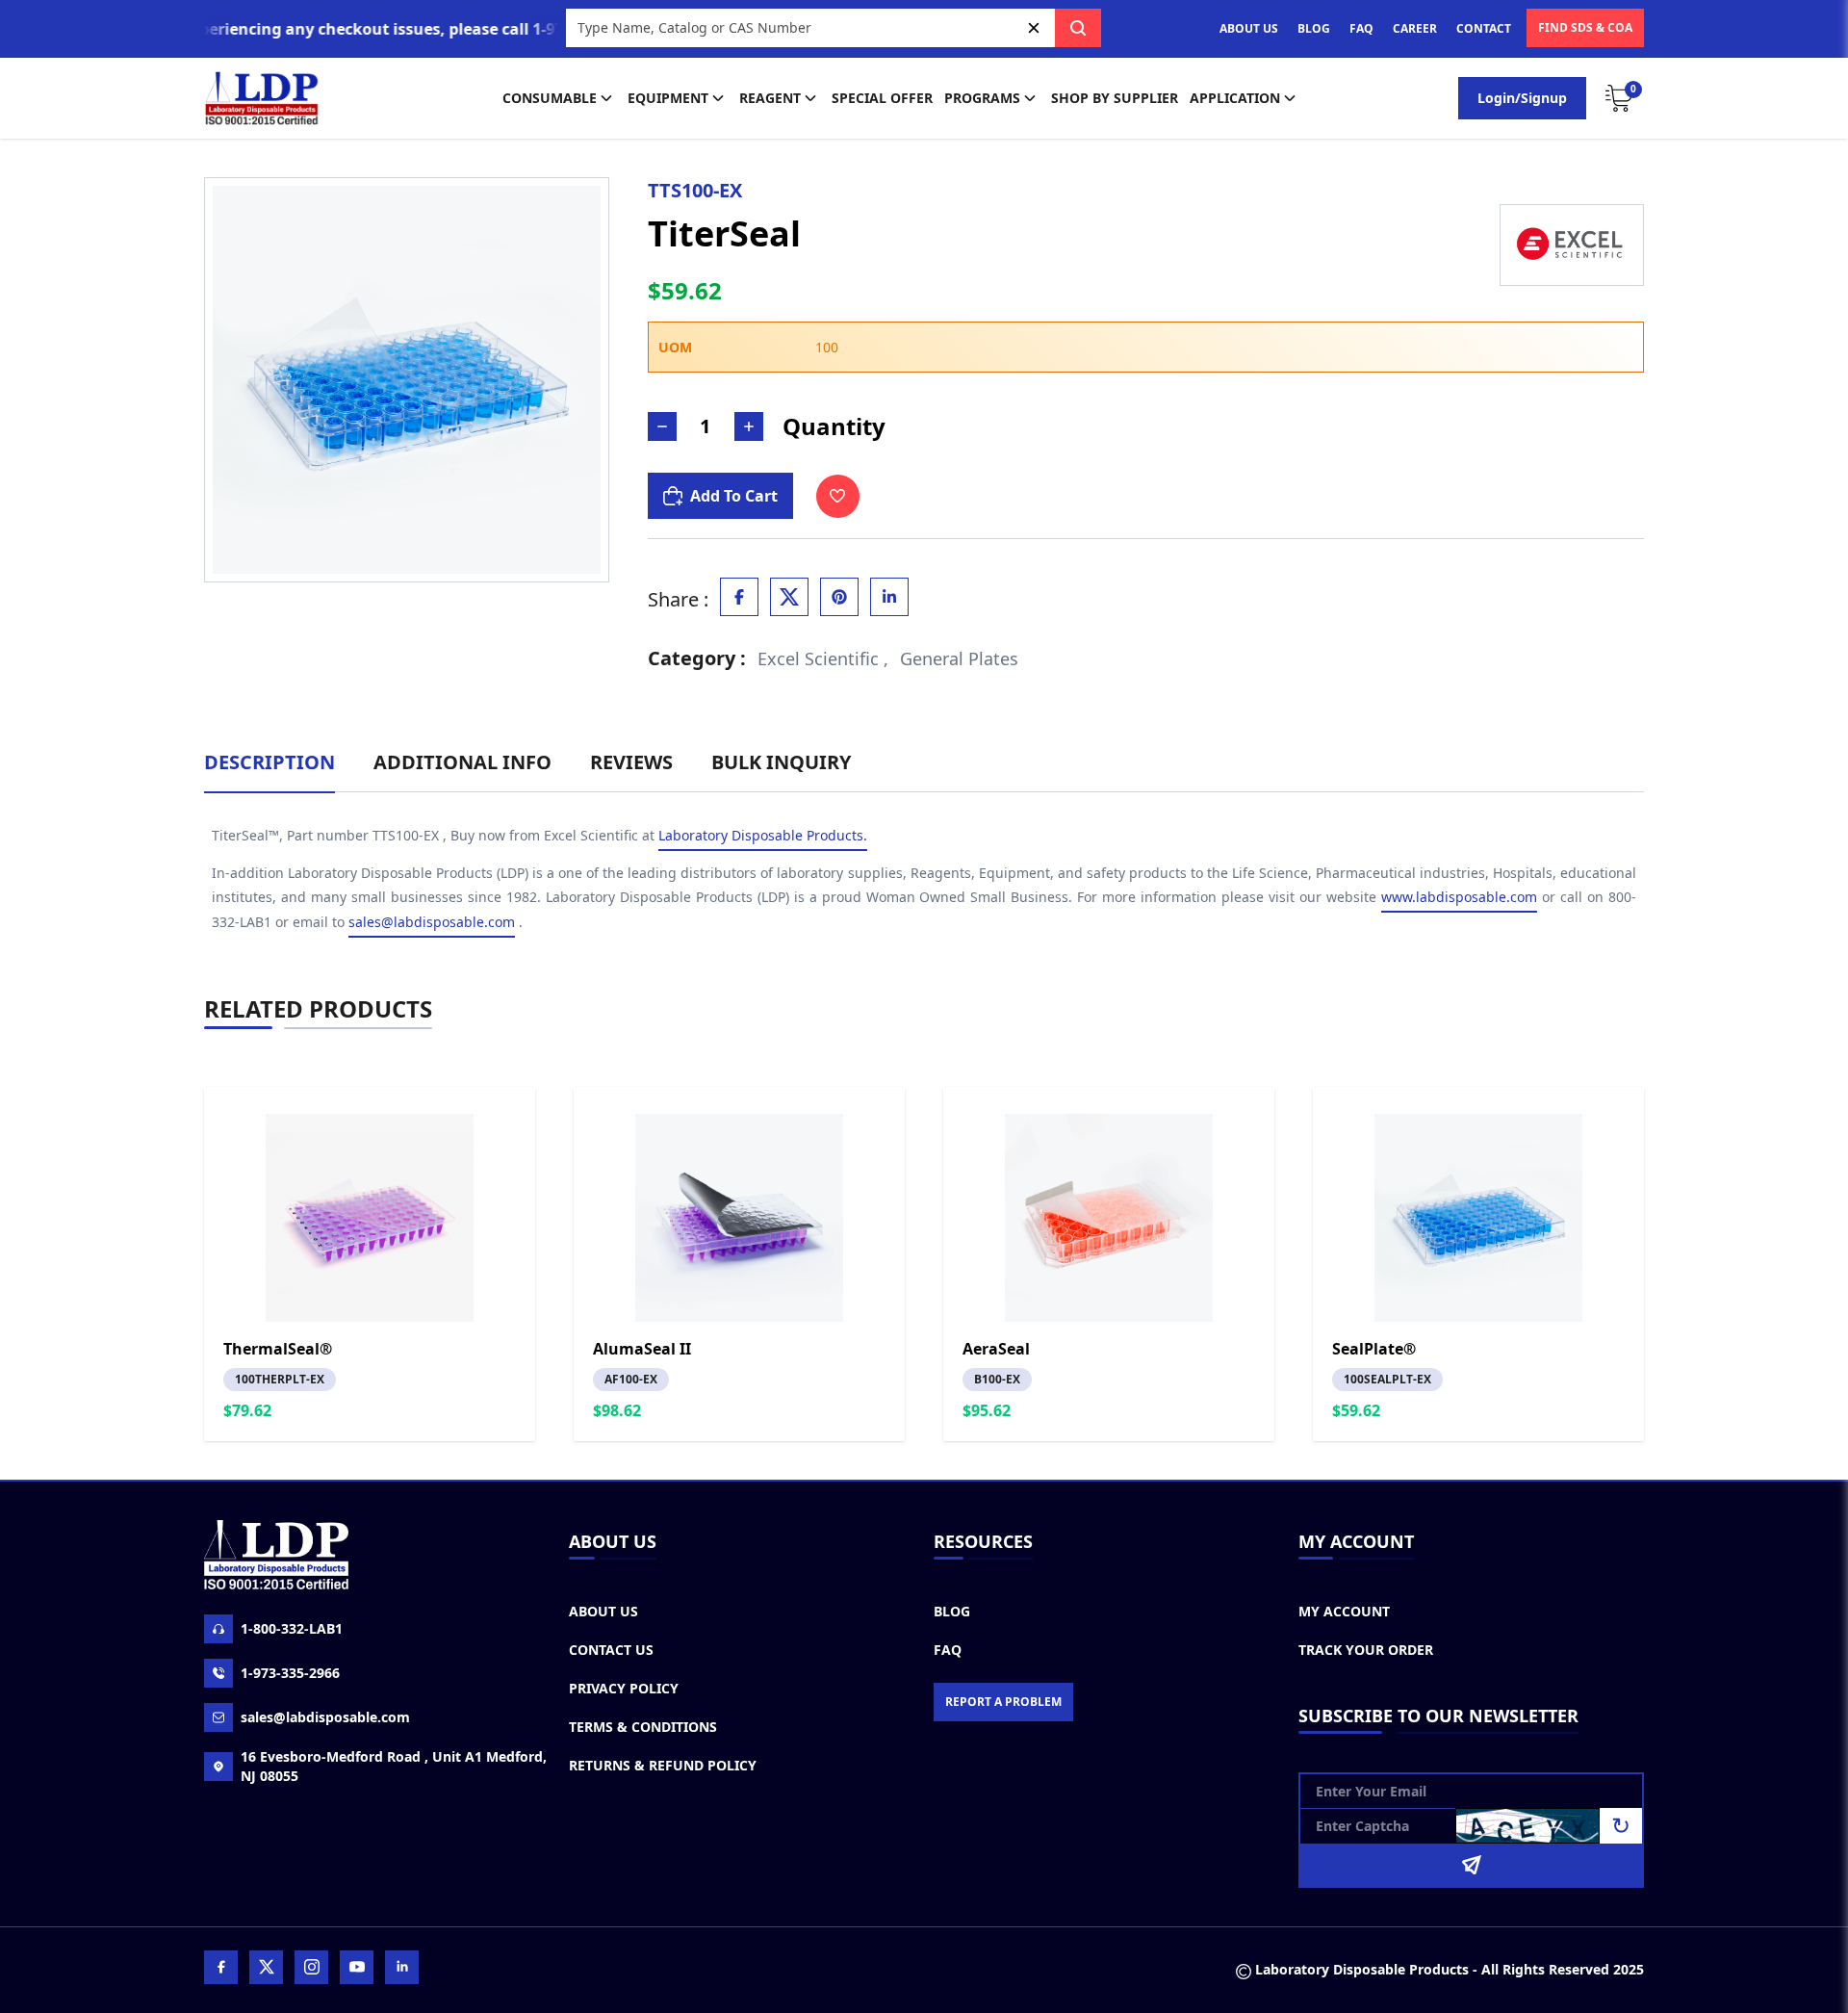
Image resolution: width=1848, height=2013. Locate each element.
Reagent (770, 98)
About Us (603, 1611)
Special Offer (882, 98)
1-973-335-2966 (290, 1673)
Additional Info (462, 762)
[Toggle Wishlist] (838, 496)
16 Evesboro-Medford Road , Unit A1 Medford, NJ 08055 (394, 1766)
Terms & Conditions (643, 1727)
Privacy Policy (624, 1688)
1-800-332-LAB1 (292, 1628)
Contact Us (611, 1650)
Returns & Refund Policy (663, 1765)
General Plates (959, 658)
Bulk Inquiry (781, 762)
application (1235, 98)
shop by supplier (1115, 98)
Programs (982, 98)
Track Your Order (1366, 1650)
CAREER (1415, 28)
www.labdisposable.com (1459, 897)
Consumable (550, 98)
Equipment (668, 98)
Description (269, 762)
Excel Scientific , (823, 658)
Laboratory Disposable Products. (763, 835)
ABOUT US (1249, 28)
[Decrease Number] (662, 426)
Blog (952, 1611)
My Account (1344, 1611)
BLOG (1314, 28)
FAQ (1361, 28)
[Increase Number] (749, 426)
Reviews (631, 762)
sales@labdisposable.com (432, 922)
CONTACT (1484, 28)
